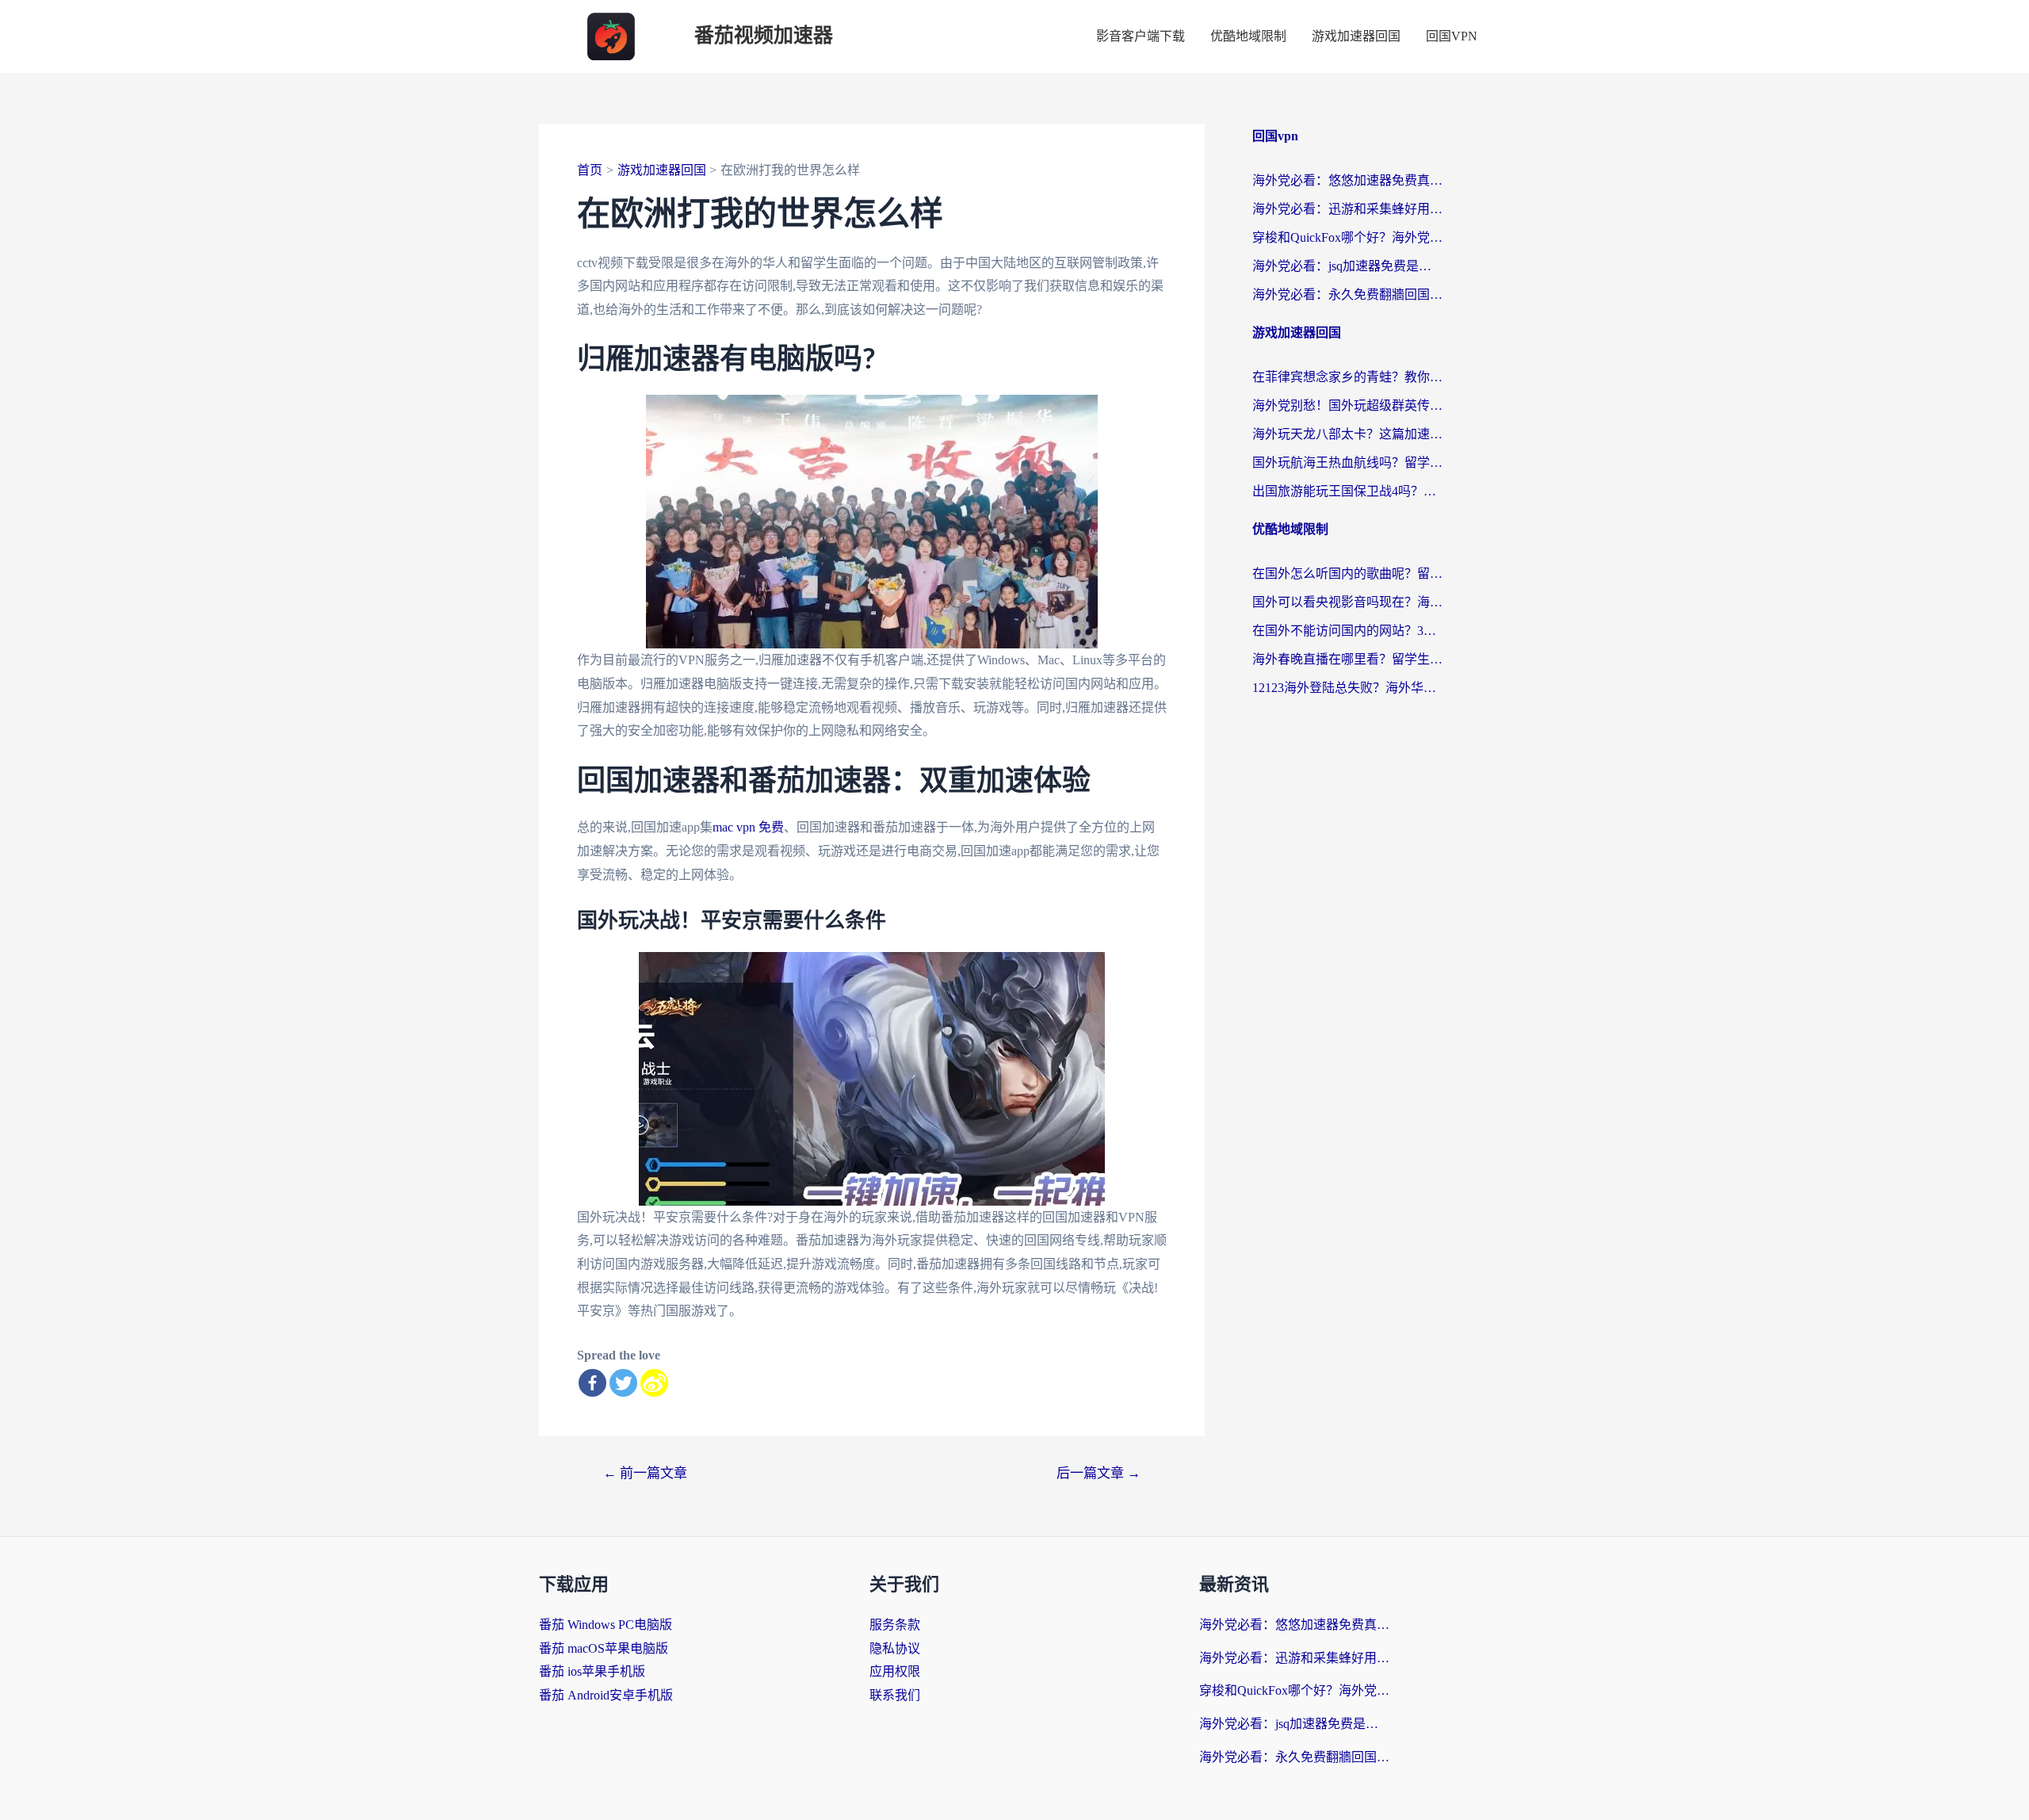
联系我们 (895, 1695)
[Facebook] (592, 1383)
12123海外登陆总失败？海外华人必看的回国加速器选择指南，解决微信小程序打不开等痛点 (1347, 688)
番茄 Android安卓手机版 (606, 1695)
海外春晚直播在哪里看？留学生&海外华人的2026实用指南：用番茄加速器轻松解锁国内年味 (1347, 659)
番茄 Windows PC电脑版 (606, 1625)
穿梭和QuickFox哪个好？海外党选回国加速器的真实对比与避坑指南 (1347, 237)
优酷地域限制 (1248, 36)
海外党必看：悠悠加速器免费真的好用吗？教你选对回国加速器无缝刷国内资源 (1347, 180)
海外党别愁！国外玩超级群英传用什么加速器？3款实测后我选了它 (1347, 405)
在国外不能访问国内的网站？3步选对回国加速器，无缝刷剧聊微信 (1347, 631)
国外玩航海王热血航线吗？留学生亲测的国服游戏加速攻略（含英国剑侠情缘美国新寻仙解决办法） (1347, 463)
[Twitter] (623, 1383)
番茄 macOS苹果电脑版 (604, 1648)
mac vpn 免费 (748, 827)
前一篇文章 (645, 1473)
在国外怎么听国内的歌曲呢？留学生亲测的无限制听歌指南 (1347, 574)
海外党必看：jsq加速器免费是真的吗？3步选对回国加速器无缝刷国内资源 (1347, 266)
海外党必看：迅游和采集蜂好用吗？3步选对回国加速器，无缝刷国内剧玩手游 (1347, 209)
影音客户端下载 (1141, 36)
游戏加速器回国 (1356, 36)
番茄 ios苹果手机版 (592, 1671)
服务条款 (895, 1625)
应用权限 (895, 1671)
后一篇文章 (1099, 1473)
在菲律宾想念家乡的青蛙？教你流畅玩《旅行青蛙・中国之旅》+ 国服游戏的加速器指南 (1347, 377)
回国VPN (1452, 36)
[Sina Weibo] (654, 1383)
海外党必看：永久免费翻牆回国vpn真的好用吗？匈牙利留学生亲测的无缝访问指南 (1347, 294)
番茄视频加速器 (764, 36)
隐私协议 (895, 1648)
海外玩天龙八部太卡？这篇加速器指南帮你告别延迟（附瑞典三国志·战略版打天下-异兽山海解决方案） (1347, 434)
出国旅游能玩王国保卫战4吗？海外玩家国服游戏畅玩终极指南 (1347, 491)
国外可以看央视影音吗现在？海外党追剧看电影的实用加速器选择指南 (1347, 602)
